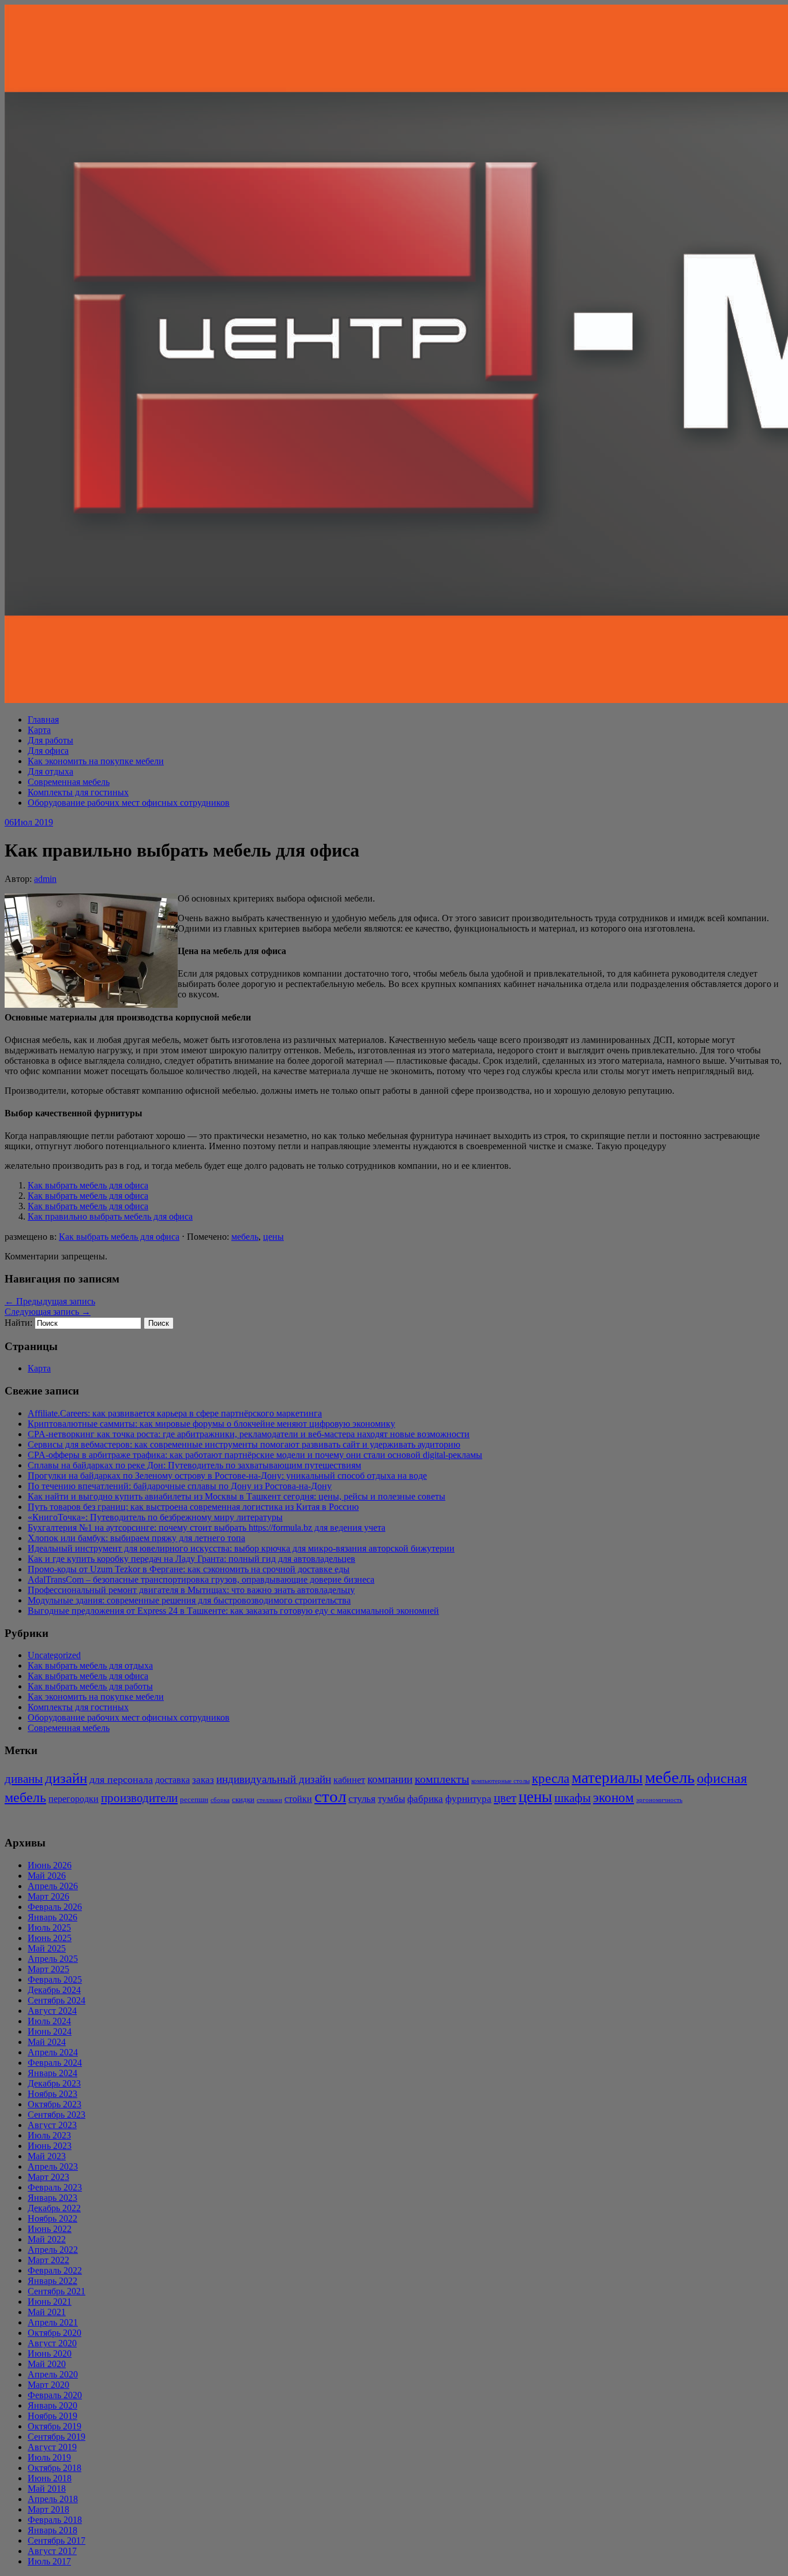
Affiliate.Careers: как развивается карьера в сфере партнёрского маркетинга (175, 1413)
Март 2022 (48, 2260)
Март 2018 (48, 2509)
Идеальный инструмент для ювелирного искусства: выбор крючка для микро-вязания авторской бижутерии (241, 1548)
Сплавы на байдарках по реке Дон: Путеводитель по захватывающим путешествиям (194, 1465)
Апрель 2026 (53, 1886)
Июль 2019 (49, 2457)
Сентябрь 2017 (57, 2541)
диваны (24, 1779)
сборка (220, 1800)
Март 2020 (48, 2385)
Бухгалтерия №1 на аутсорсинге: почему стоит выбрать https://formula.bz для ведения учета (207, 1528)
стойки (298, 1799)
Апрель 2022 (53, 2250)
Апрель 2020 (53, 2374)
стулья (362, 1799)
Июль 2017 (49, 2561)
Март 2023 (48, 2177)
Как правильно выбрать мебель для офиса (110, 1216)
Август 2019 (52, 2447)
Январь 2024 (52, 2073)
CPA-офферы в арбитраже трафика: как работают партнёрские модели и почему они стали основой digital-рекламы (255, 1455)
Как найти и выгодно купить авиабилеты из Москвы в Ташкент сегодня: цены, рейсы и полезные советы (237, 1496)
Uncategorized (54, 1655)
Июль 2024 (49, 2021)
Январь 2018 (52, 2530)
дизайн (66, 1778)
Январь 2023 (52, 2198)
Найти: (18, 1323)
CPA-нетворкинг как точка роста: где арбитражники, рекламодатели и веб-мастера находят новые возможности (249, 1434)
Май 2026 (47, 1876)
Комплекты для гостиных (78, 792)
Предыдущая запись (50, 1301)
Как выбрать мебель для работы (90, 1686)
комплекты (442, 1779)
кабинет (349, 1780)
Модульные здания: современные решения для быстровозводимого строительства (189, 1600)
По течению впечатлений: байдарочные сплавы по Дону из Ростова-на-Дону (180, 1486)
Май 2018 (47, 2489)
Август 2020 (52, 2343)
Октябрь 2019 (55, 2426)
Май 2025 (47, 1948)
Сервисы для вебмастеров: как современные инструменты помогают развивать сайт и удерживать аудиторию (244, 1444)
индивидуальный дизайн (274, 1779)
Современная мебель (69, 782)
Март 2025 (48, 1969)
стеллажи (269, 1800)
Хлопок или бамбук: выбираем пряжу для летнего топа (136, 1538)
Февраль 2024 (55, 2063)
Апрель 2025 (53, 1959)
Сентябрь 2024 (57, 2000)
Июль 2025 (49, 1928)
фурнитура (468, 1799)
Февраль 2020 (55, 2395)
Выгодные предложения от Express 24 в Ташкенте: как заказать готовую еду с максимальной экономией (233, 1611)
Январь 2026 (52, 1917)
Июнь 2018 (50, 2478)
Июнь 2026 (50, 1865)
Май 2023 (47, 2156)
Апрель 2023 (53, 2166)
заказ (203, 1780)
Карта (39, 730)
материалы (607, 1778)
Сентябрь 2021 (57, 2291)
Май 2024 (47, 2042)
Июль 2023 (49, 2135)
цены (273, 1237)
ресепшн (194, 1799)
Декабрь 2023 (54, 2083)
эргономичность (659, 1800)
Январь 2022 (52, 2281)
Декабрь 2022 (54, 2208)
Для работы (50, 740)
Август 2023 (52, 2125)
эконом (613, 1798)
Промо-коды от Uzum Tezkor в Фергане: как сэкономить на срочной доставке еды (189, 1569)
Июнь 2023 (50, 2146)
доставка (172, 1780)
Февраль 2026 (55, 1907)
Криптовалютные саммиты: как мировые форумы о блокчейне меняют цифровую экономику (211, 1424)
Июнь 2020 (50, 2353)
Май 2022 (47, 2239)
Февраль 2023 (55, 2187)
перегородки (74, 1799)
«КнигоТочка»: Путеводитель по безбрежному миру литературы (155, 1517)
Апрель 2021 (53, 2322)
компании (390, 1779)
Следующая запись (48, 1312)
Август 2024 (52, 2011)
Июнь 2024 (50, 2031)
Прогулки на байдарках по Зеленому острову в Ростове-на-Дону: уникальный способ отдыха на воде (227, 1476)
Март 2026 (48, 1896)
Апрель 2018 (53, 2499)
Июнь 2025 (50, 1938)
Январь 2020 (52, 2405)
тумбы (391, 1799)
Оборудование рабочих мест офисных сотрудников (129, 803)
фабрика (425, 1799)
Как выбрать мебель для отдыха (90, 1665)
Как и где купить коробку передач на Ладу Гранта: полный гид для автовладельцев (192, 1559)
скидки (243, 1799)
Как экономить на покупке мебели (96, 761)
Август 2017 (52, 2551)
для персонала (121, 1779)
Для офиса (48, 751)
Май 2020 (47, 2364)
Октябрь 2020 (55, 2333)
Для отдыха (50, 771)
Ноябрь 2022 (52, 2218)
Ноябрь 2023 (52, 2094)
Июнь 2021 (50, 2302)
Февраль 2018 (55, 2520)
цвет (505, 1798)
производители (139, 1798)
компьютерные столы (500, 1781)
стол (330, 1796)
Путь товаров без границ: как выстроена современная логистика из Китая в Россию (193, 1507)
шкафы (573, 1798)
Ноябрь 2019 (52, 2416)
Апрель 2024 (53, 2052)
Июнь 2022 (50, 2229)
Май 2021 (47, 2312)
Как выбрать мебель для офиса (88, 1185)
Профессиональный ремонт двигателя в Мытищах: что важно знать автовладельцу (191, 1590)
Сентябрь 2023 (57, 2115)
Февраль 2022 (55, 2270)
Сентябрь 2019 (57, 2437)
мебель (245, 1237)
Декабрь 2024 (54, 1990)
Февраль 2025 (55, 1979)
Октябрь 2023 (55, 2104)
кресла (551, 1778)
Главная (43, 719)
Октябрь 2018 (55, 2468)
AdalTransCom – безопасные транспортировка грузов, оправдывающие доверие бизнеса (201, 1579)
